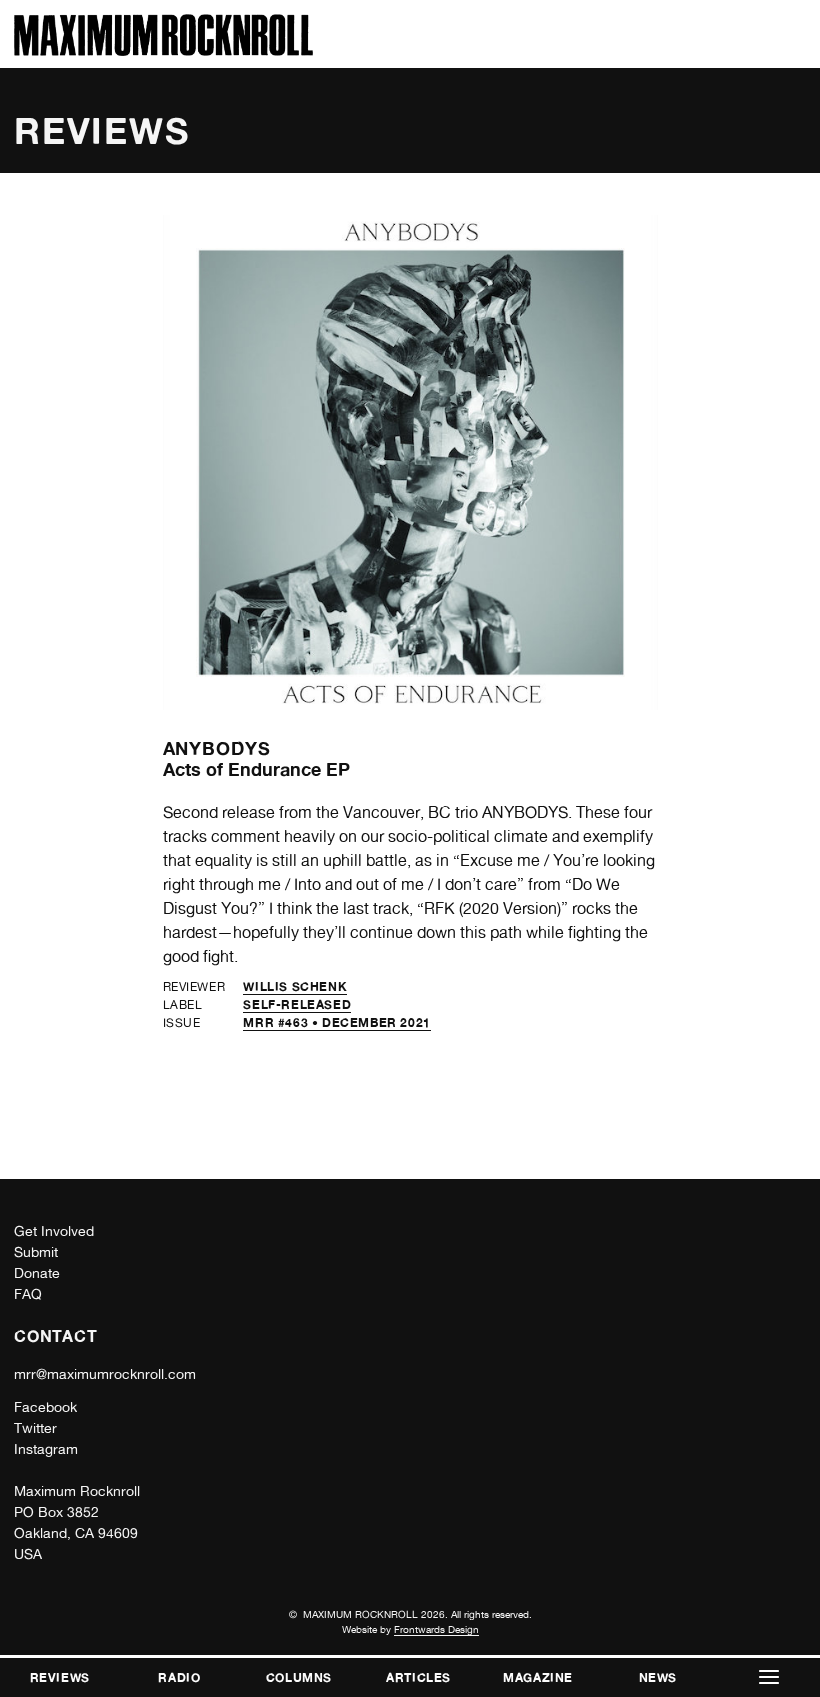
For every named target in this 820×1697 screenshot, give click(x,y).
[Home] (163, 50)
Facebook (45, 1407)
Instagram (46, 1449)
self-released (297, 1004)
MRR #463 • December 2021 (336, 1022)
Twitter (35, 1428)
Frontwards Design (436, 1629)
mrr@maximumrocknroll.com (105, 1374)
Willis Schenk (295, 986)
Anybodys (217, 748)
